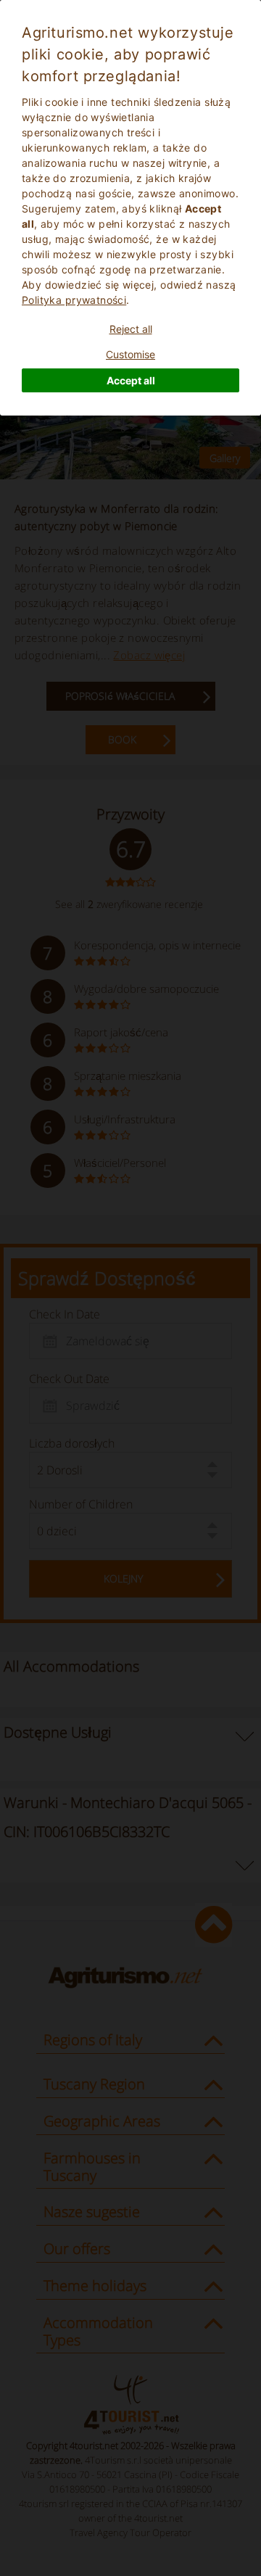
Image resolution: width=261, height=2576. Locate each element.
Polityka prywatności (74, 300)
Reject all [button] (131, 329)
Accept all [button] (131, 380)
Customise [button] (130, 354)
